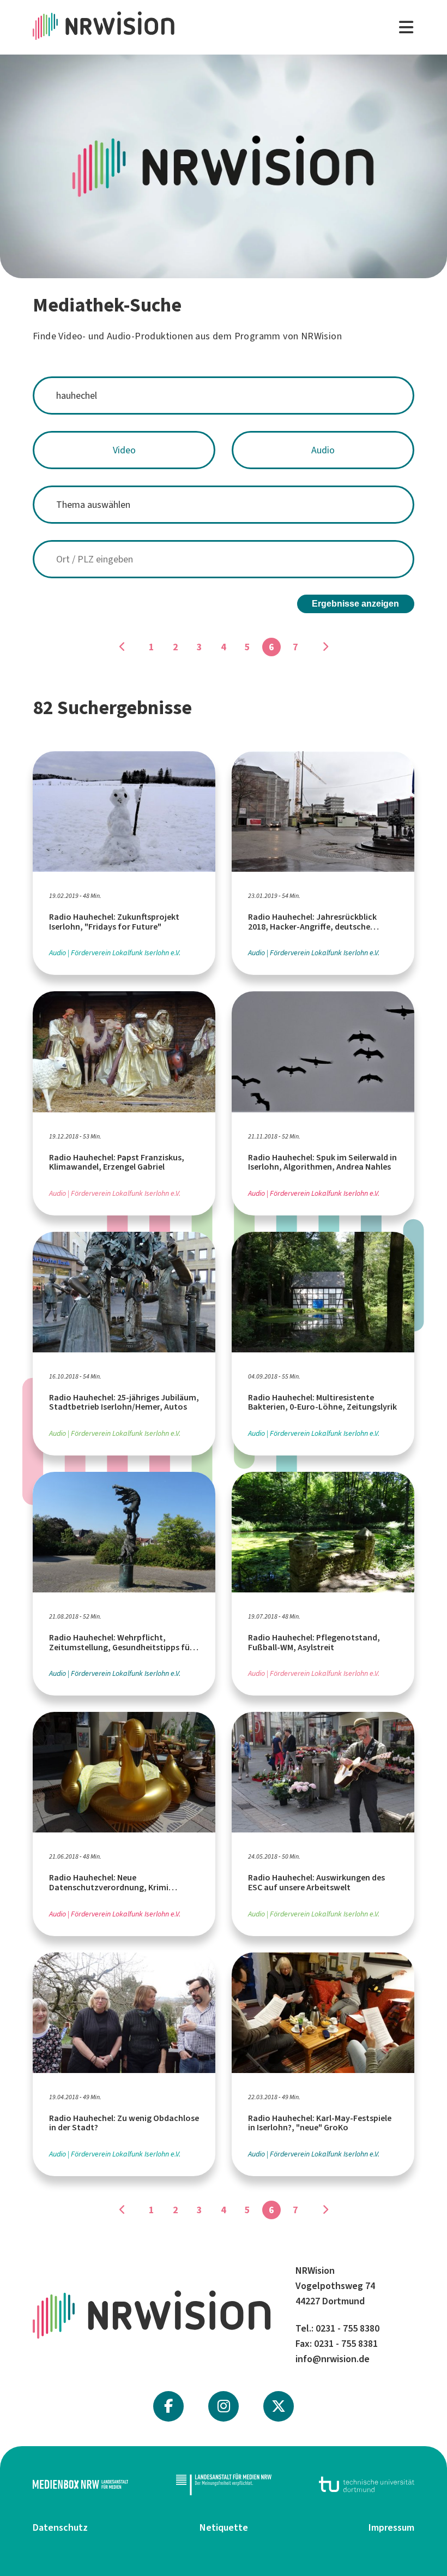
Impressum (391, 2527)
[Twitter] (279, 2406)
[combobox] (224, 396)
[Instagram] (224, 2406)
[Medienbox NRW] (80, 2484)
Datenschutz (60, 2527)
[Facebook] (168, 2406)
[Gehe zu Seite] (122, 647)
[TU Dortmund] (367, 2484)
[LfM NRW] (224, 2484)
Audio (323, 450)
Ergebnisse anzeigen (355, 604)
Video (124, 450)
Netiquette (224, 2527)
